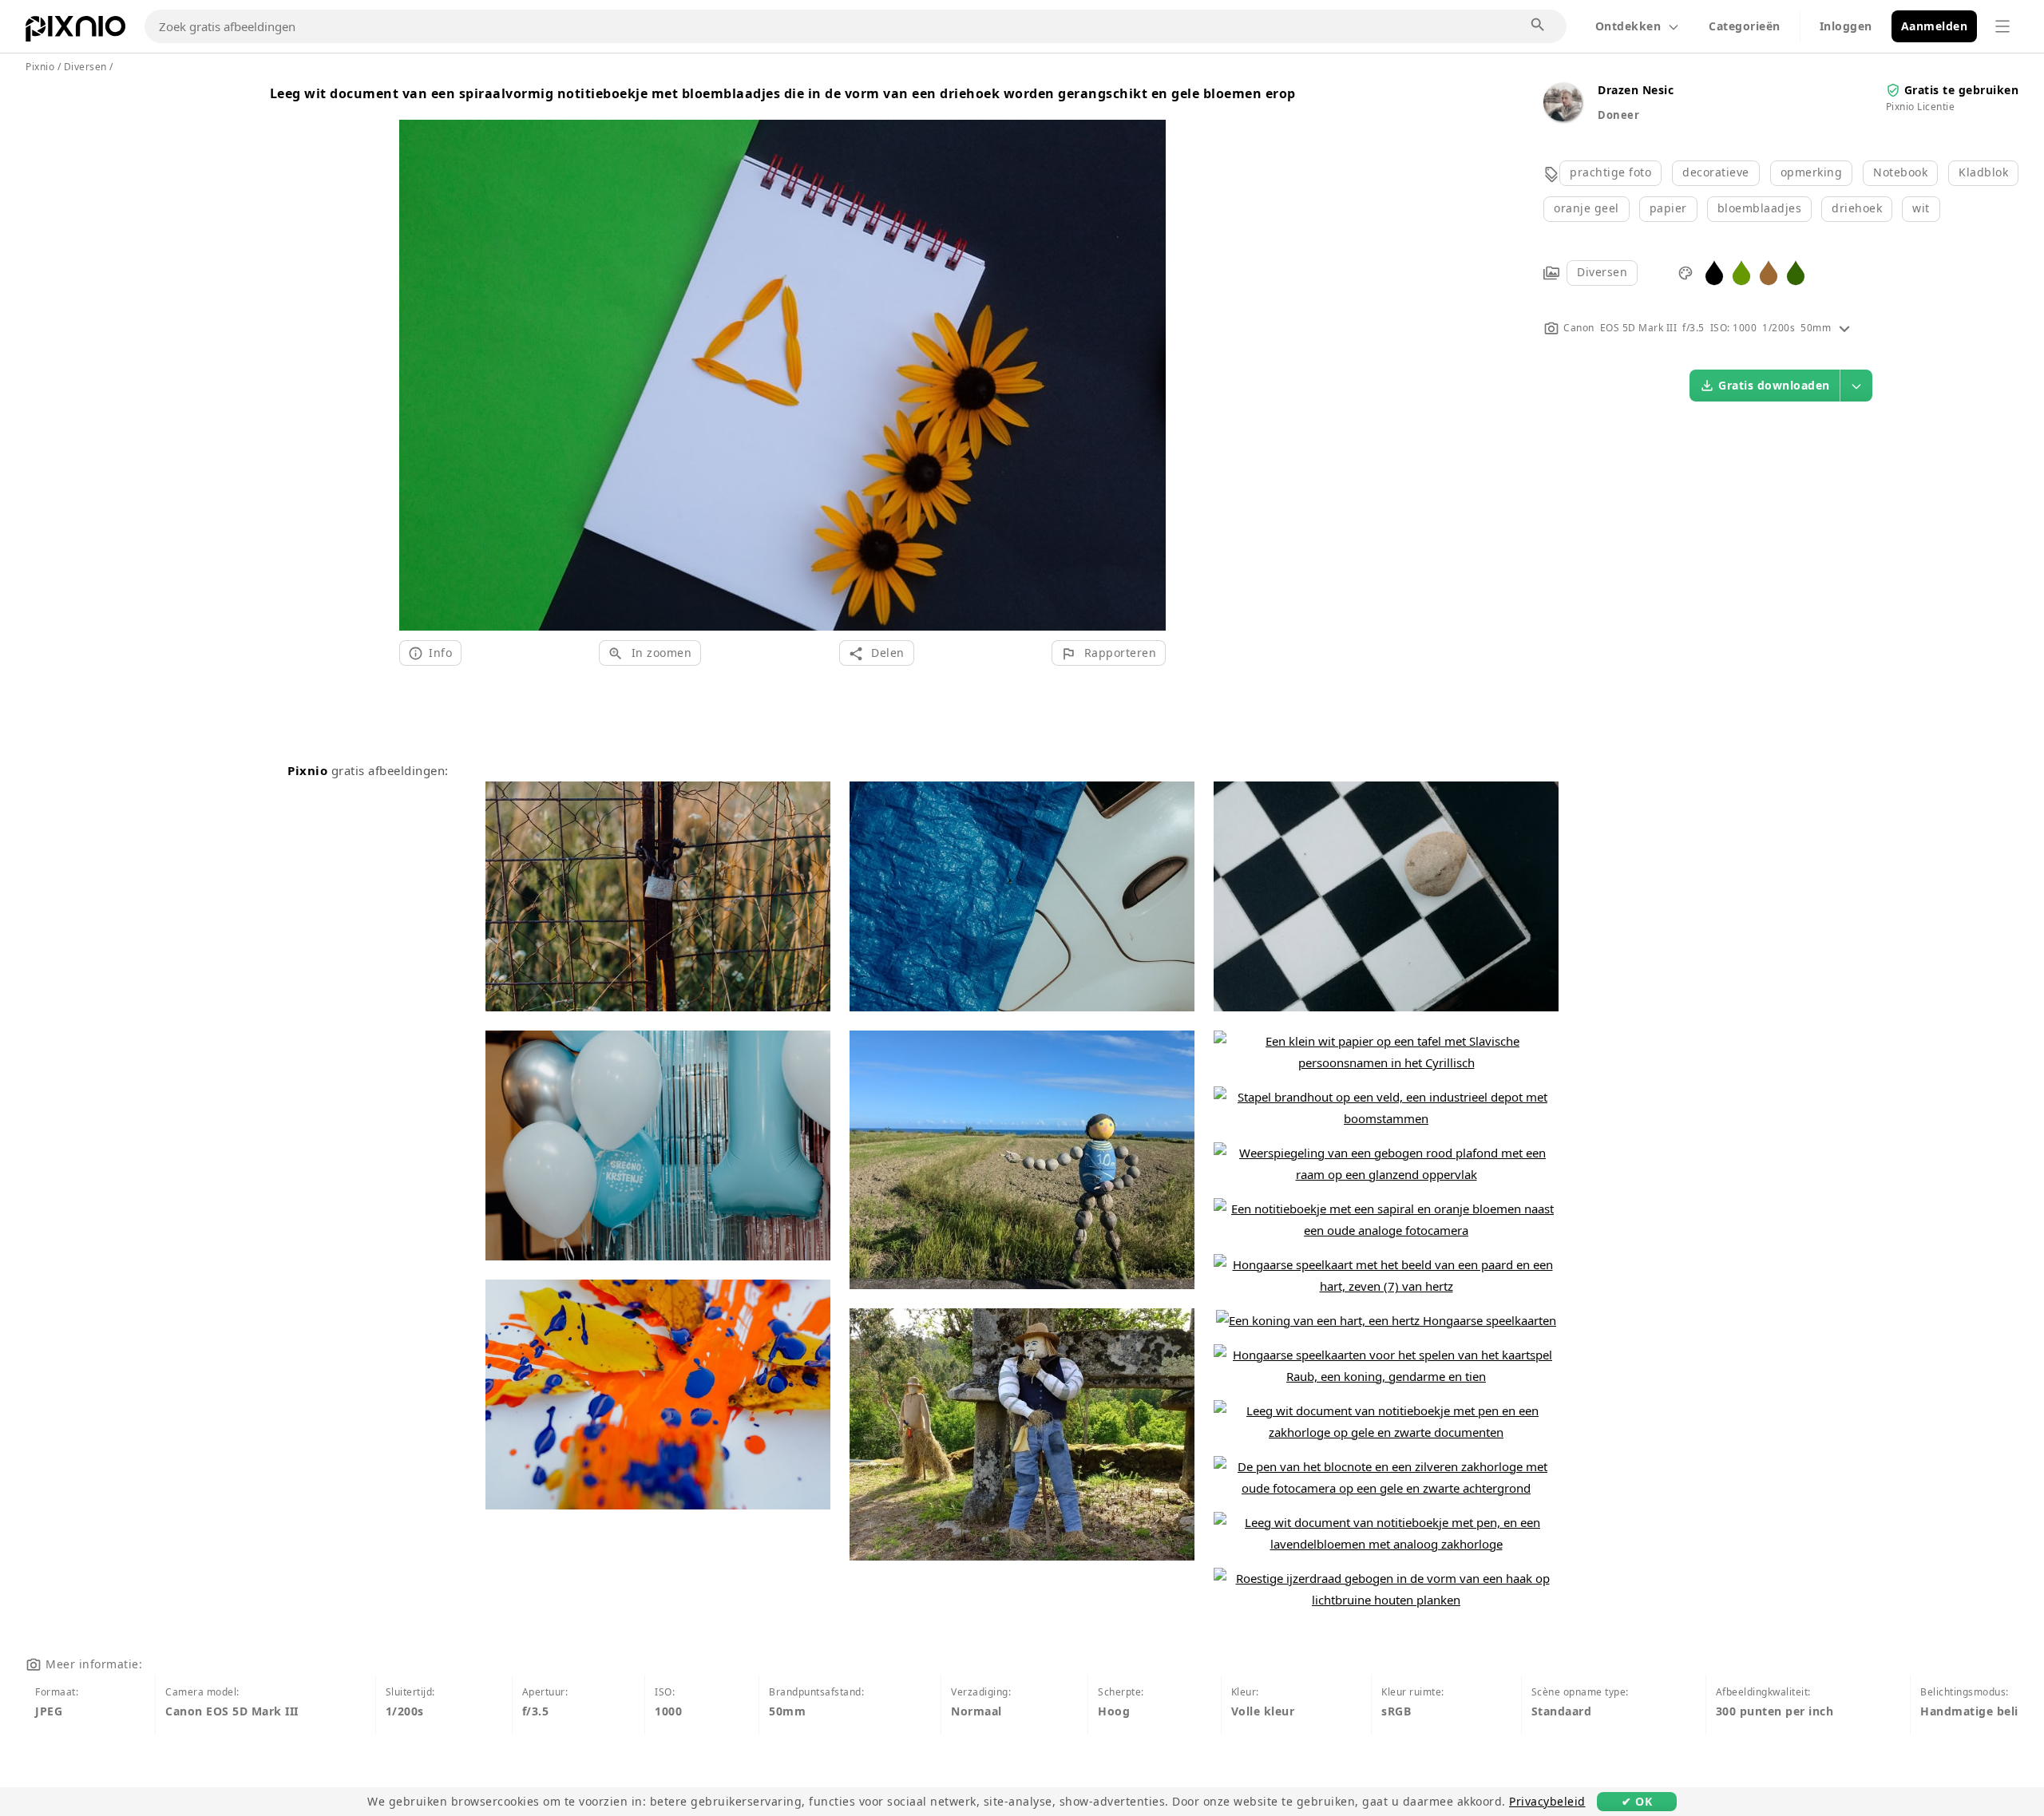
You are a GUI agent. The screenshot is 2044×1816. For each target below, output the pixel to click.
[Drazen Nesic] (1563, 117)
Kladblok (1983, 172)
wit (1921, 208)
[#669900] (1741, 272)
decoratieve (1716, 172)
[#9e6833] (1769, 272)
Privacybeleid (1547, 1801)
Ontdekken (1628, 26)
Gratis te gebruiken (1962, 90)
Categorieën (1745, 26)
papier (1668, 208)
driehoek (1857, 208)
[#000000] (1714, 272)
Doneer (1618, 115)
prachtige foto (1610, 172)
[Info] (1844, 328)
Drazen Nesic (1636, 90)
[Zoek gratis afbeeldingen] (1539, 26)
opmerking (1812, 172)
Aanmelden (1935, 26)
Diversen (1602, 272)
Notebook (1900, 172)
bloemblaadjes (1760, 208)
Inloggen (1846, 26)
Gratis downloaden (1774, 385)
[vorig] (417, 356)
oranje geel (1586, 208)
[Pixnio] (75, 32)
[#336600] (1796, 272)
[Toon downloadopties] (1856, 386)
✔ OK (1637, 1801)
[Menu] (2002, 26)
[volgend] (1148, 356)
